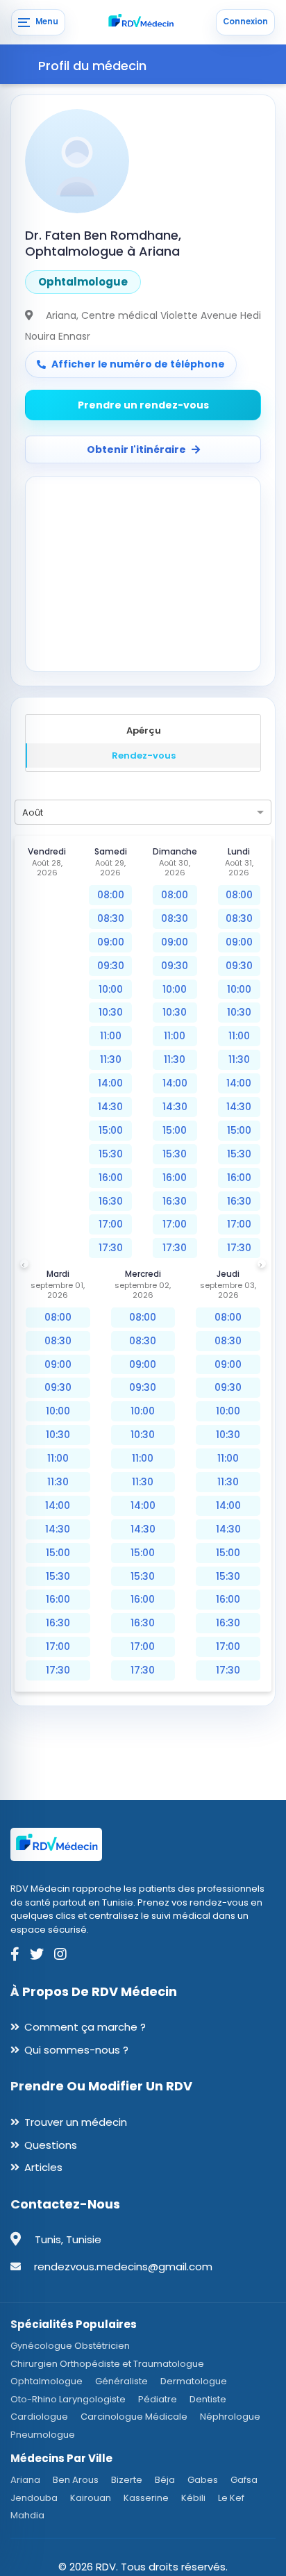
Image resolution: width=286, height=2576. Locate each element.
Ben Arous (76, 2480)
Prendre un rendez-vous (143, 405)
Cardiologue (39, 2417)
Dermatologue (194, 2381)
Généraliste (121, 2381)
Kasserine (146, 2498)
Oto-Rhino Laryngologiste (68, 2399)
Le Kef (231, 2498)
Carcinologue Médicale (134, 2417)
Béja (165, 2480)
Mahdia (27, 2515)
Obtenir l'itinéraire (136, 449)
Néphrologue (230, 2417)
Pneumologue (43, 2435)
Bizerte (127, 2480)
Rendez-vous (144, 756)
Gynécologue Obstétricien (70, 2346)
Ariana (25, 2480)
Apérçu (144, 730)
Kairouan (91, 2498)
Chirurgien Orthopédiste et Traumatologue (107, 2364)
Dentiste (208, 2399)
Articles (43, 2167)
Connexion (245, 22)
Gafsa (244, 2480)
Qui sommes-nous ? (76, 2050)
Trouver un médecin (76, 2122)
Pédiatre (158, 2399)
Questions (51, 2145)
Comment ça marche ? (85, 2027)
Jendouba (34, 2498)
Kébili (193, 2498)
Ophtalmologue (47, 2381)
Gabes (203, 2480)
